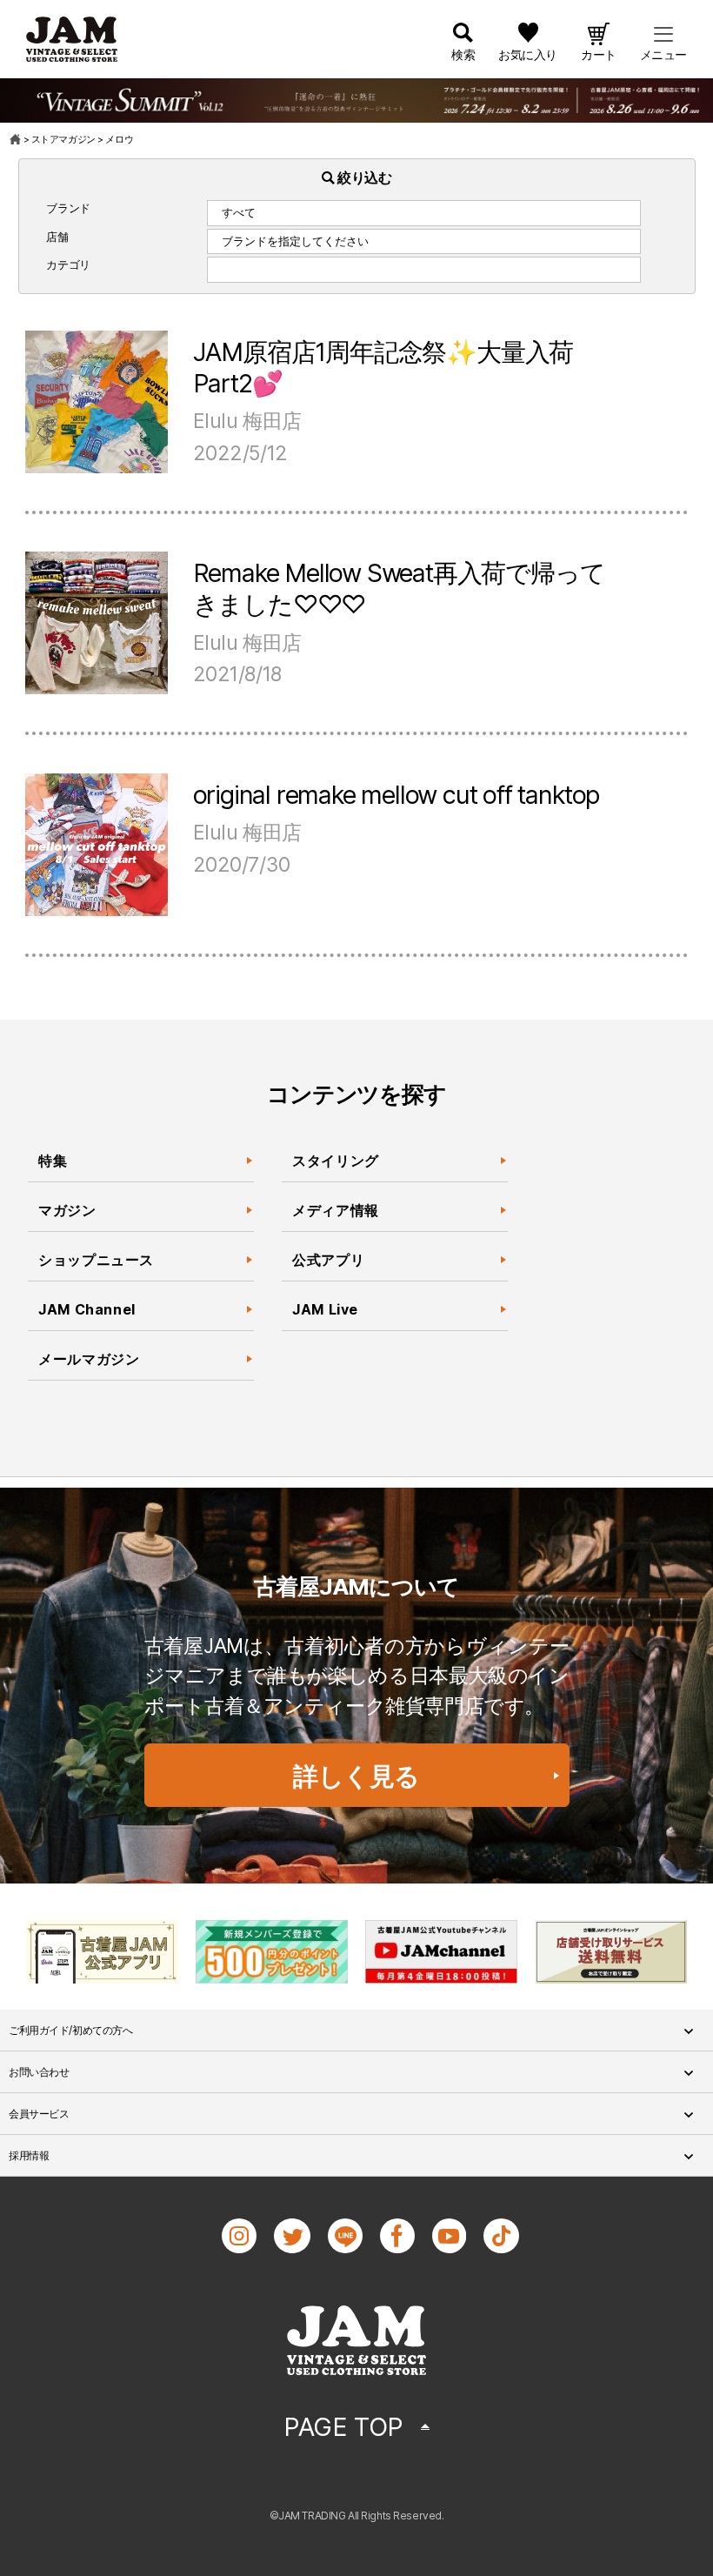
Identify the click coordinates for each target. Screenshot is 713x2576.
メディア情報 (336, 1210)
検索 (463, 54)
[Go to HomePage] (16, 139)
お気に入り (528, 54)
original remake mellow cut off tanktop (396, 795)
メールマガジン (89, 1359)
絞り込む (363, 177)
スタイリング (336, 1161)
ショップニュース (96, 1260)
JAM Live (325, 1309)
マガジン (67, 1210)
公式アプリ (328, 1260)
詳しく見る (356, 1776)
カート (599, 54)
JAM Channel (87, 1309)
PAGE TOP (343, 2427)
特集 (53, 1161)
